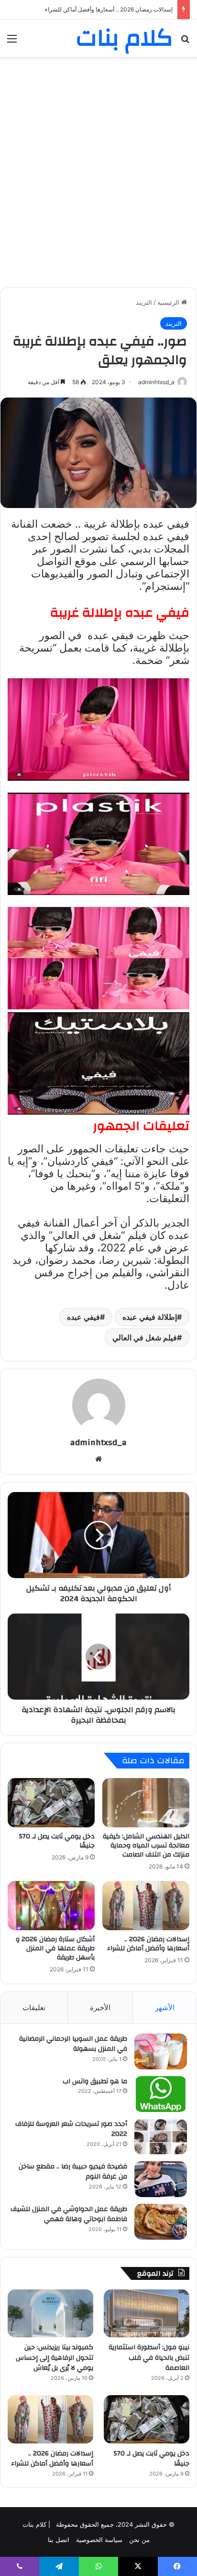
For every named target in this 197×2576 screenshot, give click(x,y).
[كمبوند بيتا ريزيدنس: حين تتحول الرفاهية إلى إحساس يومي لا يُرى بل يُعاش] (50, 2314)
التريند (144, 302)
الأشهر (165, 2007)
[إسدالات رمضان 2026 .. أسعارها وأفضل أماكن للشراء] (146, 1906)
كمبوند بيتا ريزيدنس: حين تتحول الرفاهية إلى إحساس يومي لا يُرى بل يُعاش (55, 2358)
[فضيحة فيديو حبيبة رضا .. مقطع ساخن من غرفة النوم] (161, 2179)
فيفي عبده (83, 1317)
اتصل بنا (59, 2540)
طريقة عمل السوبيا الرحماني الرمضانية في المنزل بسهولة (73, 2044)
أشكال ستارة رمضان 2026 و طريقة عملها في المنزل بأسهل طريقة (92, 9)
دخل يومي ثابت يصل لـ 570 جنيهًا (57, 1841)
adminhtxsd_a (156, 382)
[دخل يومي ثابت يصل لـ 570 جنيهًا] (51, 1803)
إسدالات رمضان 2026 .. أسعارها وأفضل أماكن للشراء (148, 1944)
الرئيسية (169, 302)
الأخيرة (100, 2007)
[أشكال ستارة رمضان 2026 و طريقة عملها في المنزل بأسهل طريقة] (51, 1906)
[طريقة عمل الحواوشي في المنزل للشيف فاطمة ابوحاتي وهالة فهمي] (161, 2222)
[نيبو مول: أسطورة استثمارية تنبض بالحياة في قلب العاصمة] (147, 2314)
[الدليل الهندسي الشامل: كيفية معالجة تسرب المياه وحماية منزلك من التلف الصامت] (146, 1803)
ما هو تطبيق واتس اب (95, 2081)
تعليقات (34, 2007)
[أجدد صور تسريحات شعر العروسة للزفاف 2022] (161, 2137)
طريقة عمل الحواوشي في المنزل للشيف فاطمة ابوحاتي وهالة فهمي (69, 2214)
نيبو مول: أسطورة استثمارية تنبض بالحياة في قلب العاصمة (149, 2358)
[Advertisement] (98, 165)
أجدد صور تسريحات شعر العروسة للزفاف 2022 (71, 2129)
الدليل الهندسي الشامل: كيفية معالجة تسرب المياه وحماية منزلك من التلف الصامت (146, 1846)
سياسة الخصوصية (99, 2540)
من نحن (139, 2540)
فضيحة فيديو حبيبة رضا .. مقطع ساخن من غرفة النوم (73, 2172)
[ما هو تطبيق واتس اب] (161, 2094)
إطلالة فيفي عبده (150, 1317)
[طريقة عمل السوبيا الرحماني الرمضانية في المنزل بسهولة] (161, 2051)
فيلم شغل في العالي (145, 1338)
